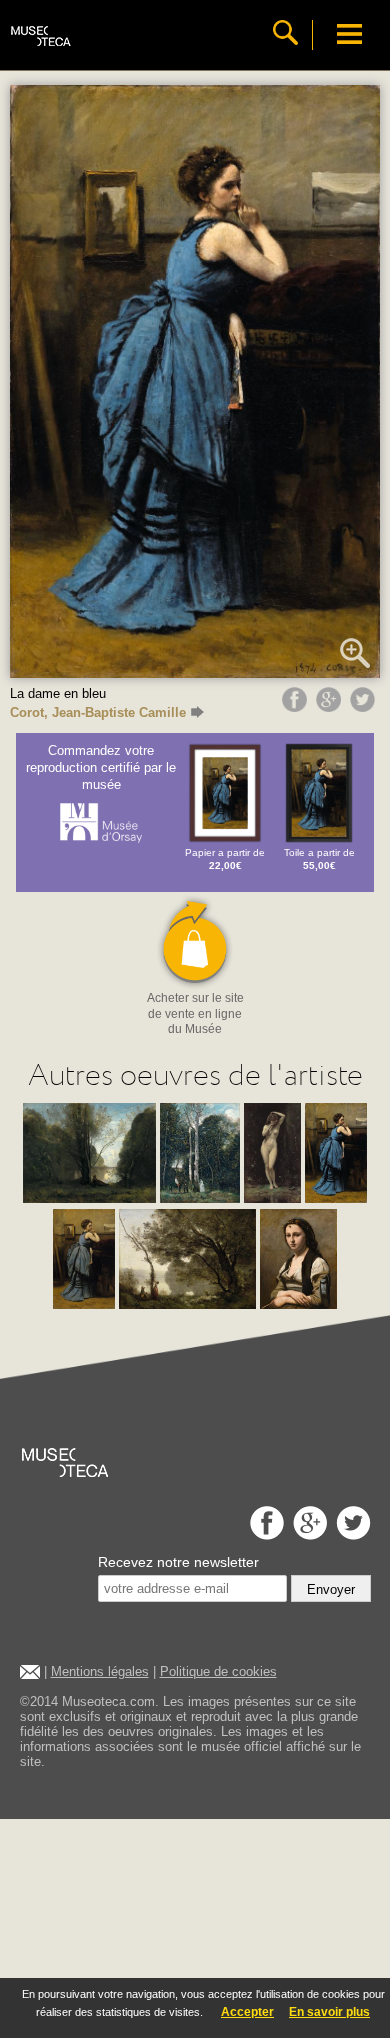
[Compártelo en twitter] (365, 707)
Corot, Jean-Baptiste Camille (98, 712)
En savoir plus (329, 2012)
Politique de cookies (218, 1671)
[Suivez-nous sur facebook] (264, 1534)
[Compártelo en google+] (331, 707)
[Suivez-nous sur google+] (307, 1534)
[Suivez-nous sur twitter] (351, 1534)
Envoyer (331, 1589)
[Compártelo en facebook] (297, 707)
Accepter (247, 2012)
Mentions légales (100, 1671)
